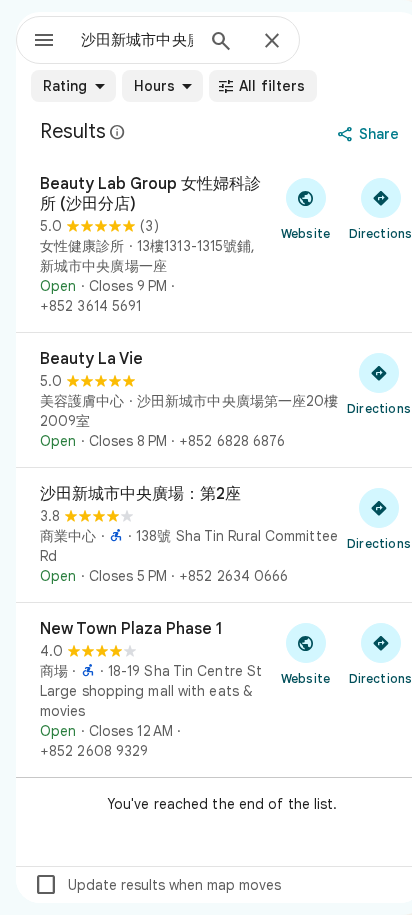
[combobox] (137, 40)
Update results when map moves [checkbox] (157, 885)
